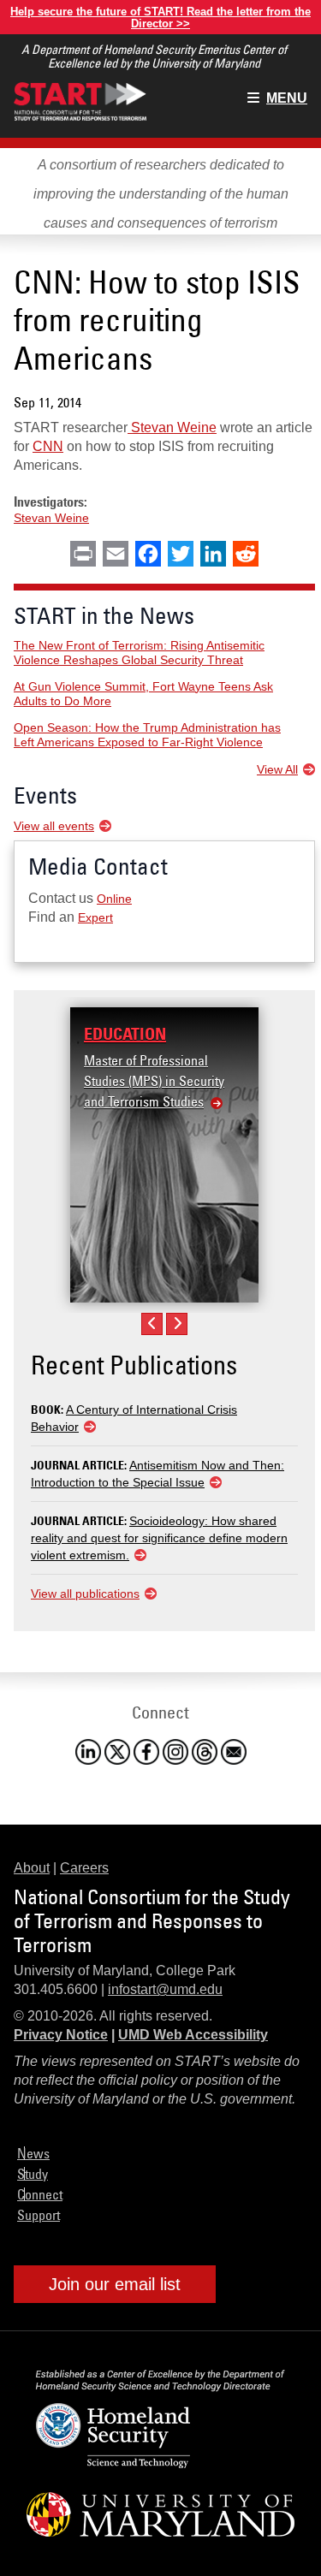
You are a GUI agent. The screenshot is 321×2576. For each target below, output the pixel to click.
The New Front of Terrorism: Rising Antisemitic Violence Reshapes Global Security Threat (139, 653)
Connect (40, 2194)
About (32, 1868)
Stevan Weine (172, 427)
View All (277, 769)
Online (114, 899)
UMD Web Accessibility (193, 2035)
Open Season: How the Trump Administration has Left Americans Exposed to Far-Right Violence (147, 735)
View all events (54, 826)
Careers (84, 1868)
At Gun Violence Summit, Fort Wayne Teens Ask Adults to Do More (143, 694)
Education (125, 1034)
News (33, 2153)
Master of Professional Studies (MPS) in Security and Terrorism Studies (154, 1081)
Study (33, 2174)
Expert (95, 917)
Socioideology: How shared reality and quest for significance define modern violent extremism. (159, 1538)
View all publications (85, 1594)
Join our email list (115, 2284)
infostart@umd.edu (165, 1989)
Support (39, 2215)
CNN (48, 446)
